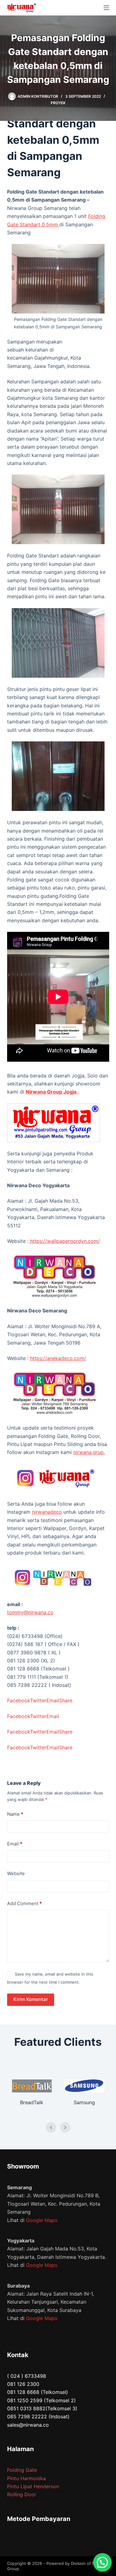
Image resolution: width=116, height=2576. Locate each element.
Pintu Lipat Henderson (33, 2486)
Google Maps (42, 2220)
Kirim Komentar (31, 1999)
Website (16, 1873)
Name (15, 1814)
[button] (102, 2562)
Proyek (58, 103)
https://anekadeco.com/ (58, 1358)
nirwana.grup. (89, 1452)
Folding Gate (22, 2470)
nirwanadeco (47, 1512)
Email (15, 1844)
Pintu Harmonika (26, 2478)
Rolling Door (22, 2494)
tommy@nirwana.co (30, 1612)
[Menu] (106, 8)
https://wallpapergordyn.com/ (65, 1241)
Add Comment (24, 1903)
